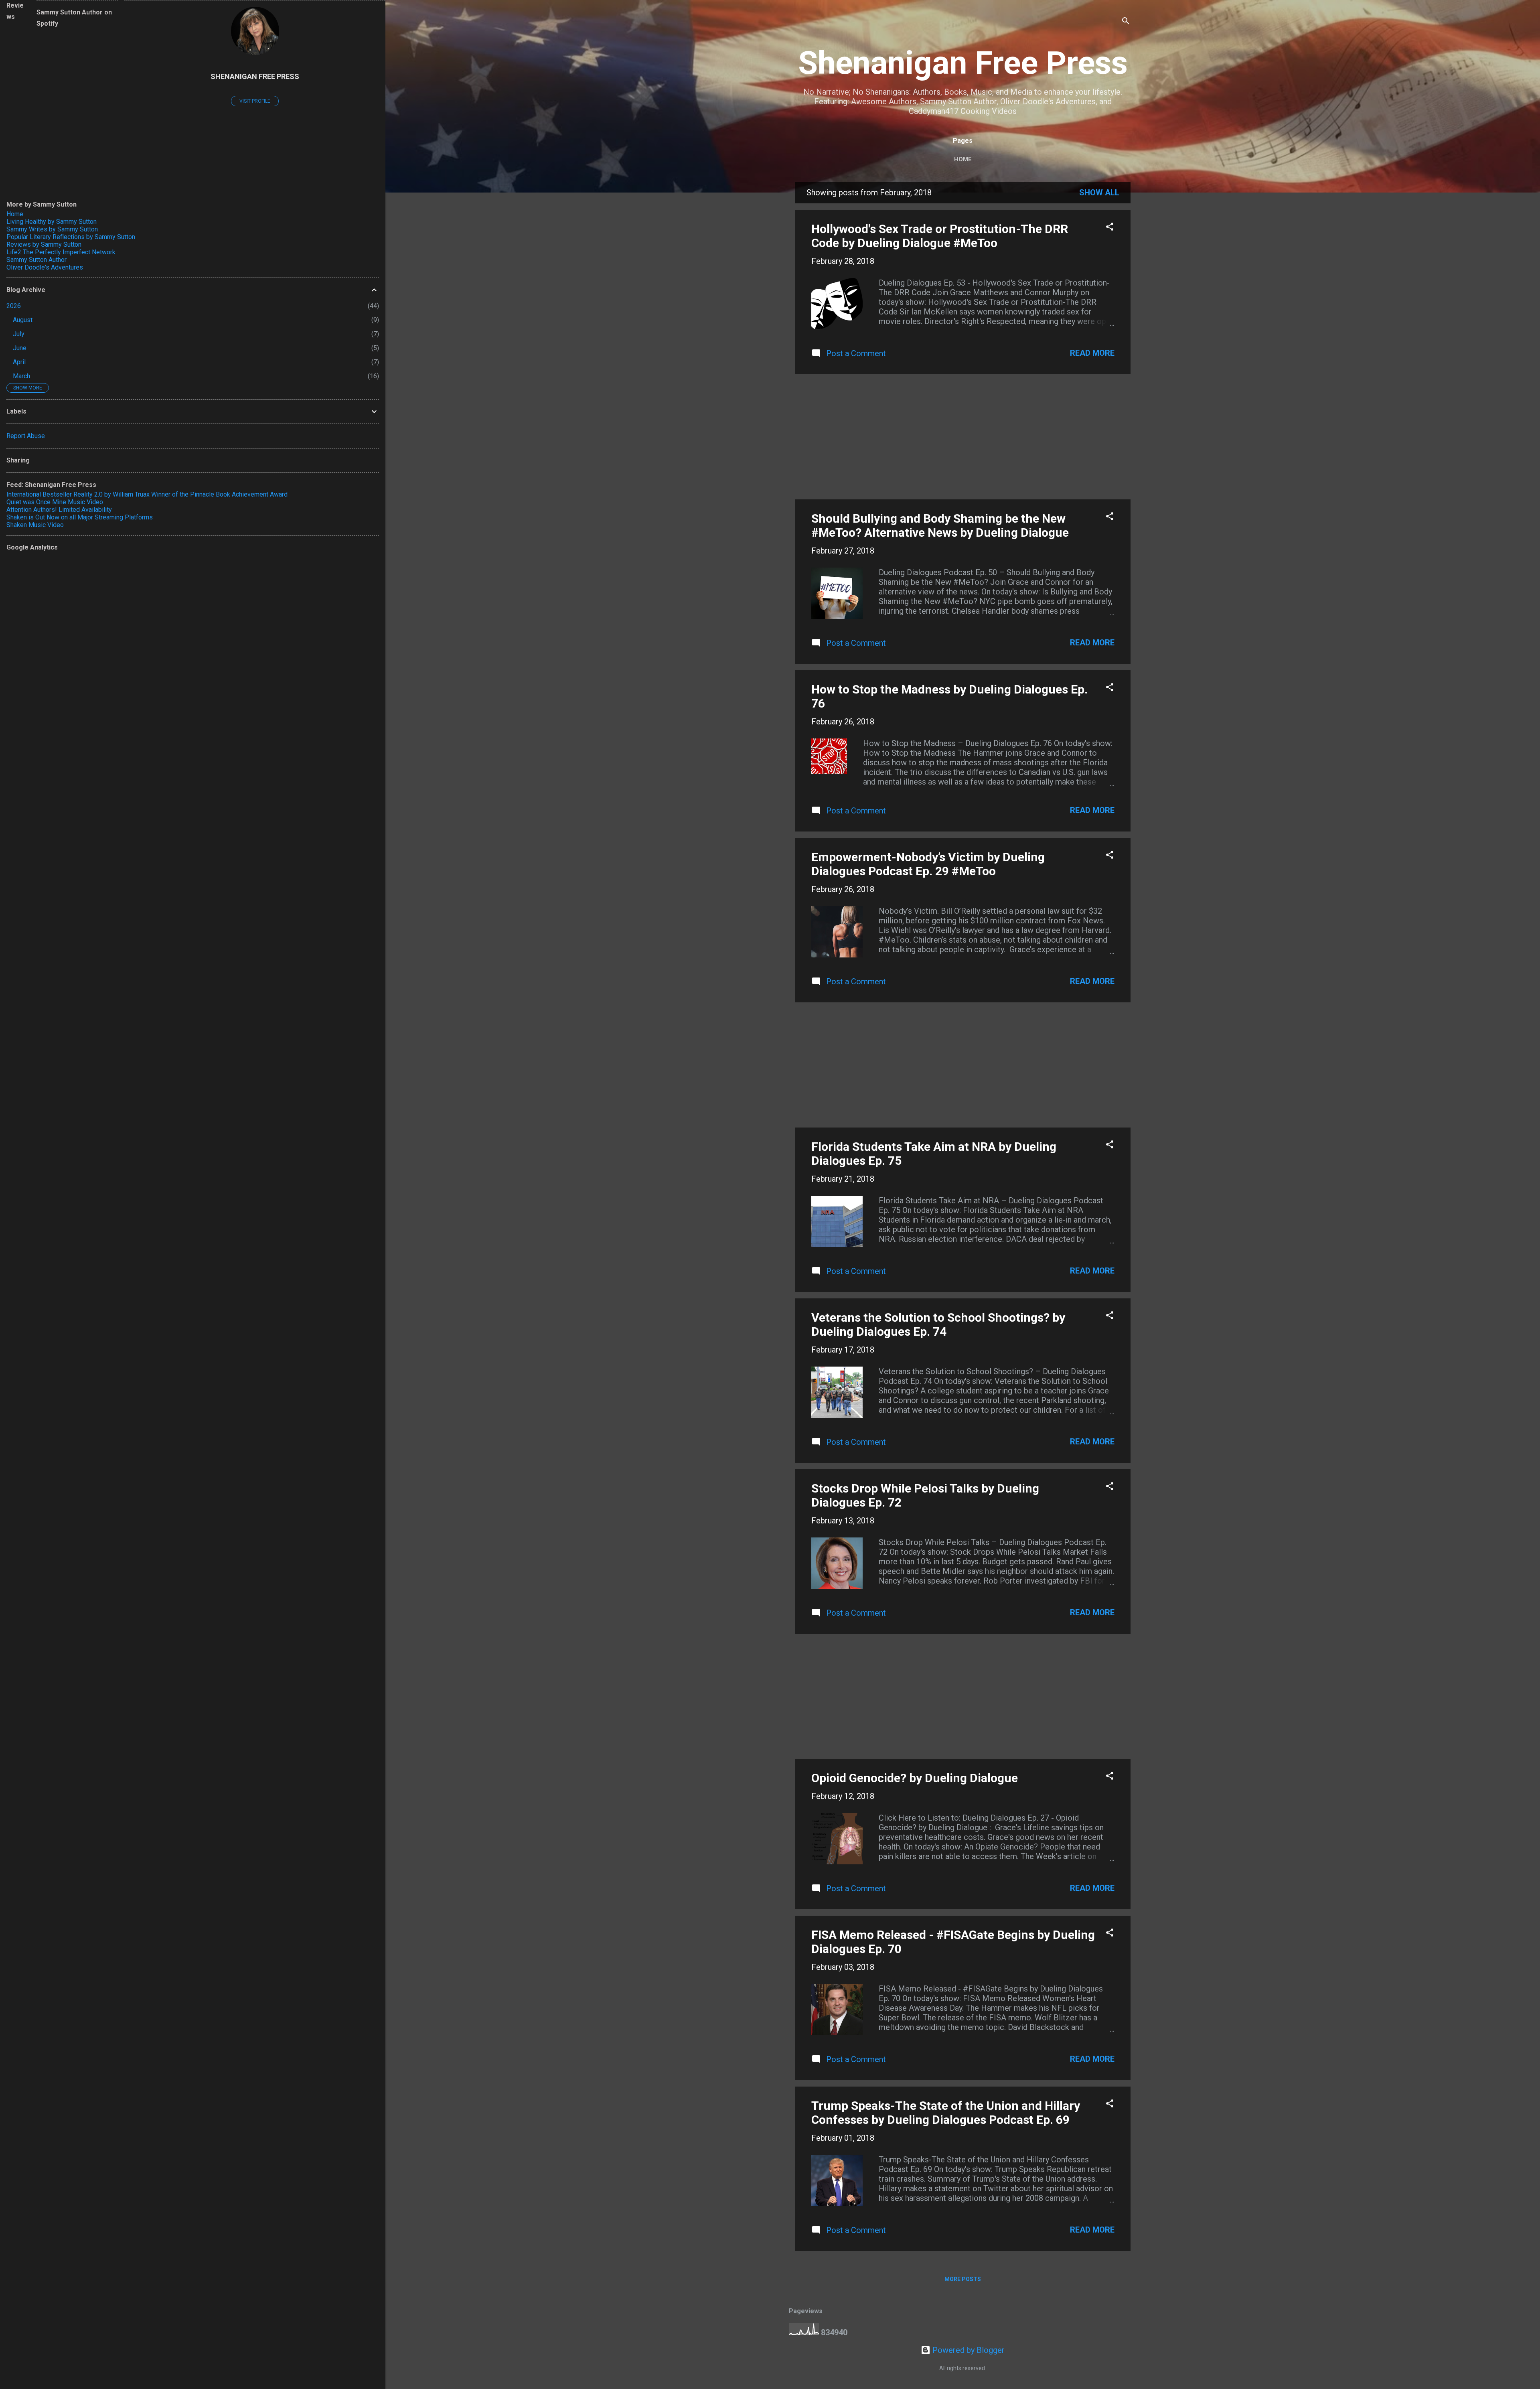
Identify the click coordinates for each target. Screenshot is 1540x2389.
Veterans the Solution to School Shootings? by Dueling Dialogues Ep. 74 (938, 1324)
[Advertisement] (963, 437)
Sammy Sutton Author (36, 260)
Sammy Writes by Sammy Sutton (52, 229)
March (21, 376)
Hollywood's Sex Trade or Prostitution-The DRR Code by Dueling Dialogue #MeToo (940, 236)
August (23, 320)
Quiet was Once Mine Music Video (55, 502)
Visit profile (255, 101)
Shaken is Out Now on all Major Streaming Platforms (80, 517)
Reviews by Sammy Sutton (44, 244)
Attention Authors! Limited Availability (59, 510)
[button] (1110, 228)
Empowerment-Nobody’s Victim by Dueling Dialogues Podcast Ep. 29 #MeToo (928, 864)
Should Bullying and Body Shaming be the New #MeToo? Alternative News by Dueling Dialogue (940, 525)
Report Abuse (26, 436)
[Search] (1126, 22)
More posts (963, 2279)
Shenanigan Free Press (963, 63)
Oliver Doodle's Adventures (45, 267)
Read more (1092, 353)
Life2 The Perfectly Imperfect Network (61, 252)
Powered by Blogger (968, 2350)
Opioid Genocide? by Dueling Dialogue (915, 1778)
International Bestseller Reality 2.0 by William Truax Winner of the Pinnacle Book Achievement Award (147, 494)
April (19, 362)
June (20, 348)
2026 (14, 306)
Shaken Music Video (35, 525)
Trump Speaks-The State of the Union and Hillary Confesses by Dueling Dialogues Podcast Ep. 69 (946, 2113)
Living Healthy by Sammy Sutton (52, 222)
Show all (1099, 193)
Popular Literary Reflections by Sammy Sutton (71, 237)
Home (963, 159)
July (19, 334)
